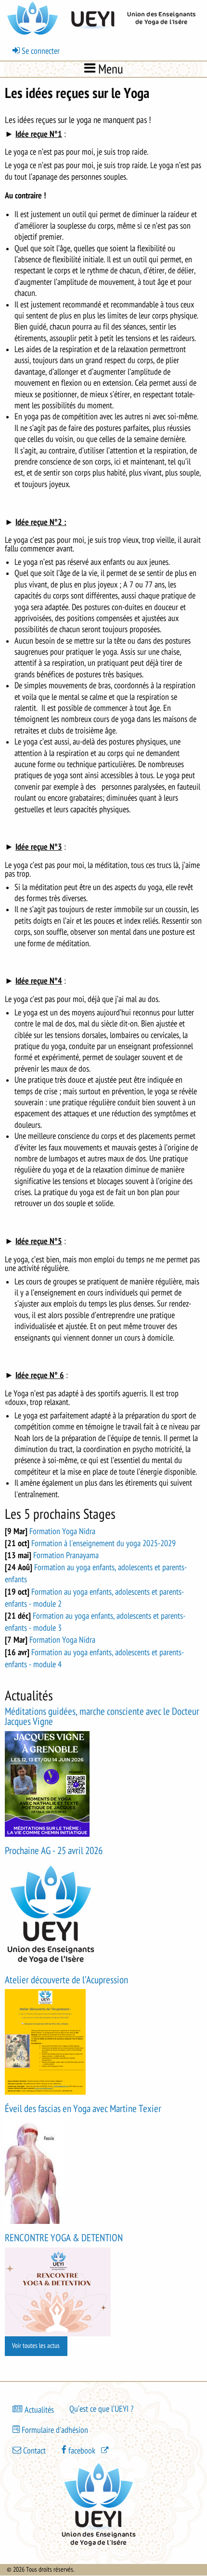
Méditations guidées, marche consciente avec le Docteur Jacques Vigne (102, 1717)
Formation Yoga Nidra (62, 1531)
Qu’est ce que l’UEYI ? (101, 2409)
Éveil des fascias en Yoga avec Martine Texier (83, 2109)
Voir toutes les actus (36, 2346)
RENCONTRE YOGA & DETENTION (64, 2238)
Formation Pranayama (66, 1555)
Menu (109, 69)
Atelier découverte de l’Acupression (66, 1980)
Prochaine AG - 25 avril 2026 (54, 1851)
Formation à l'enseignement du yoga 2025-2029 (103, 1543)
